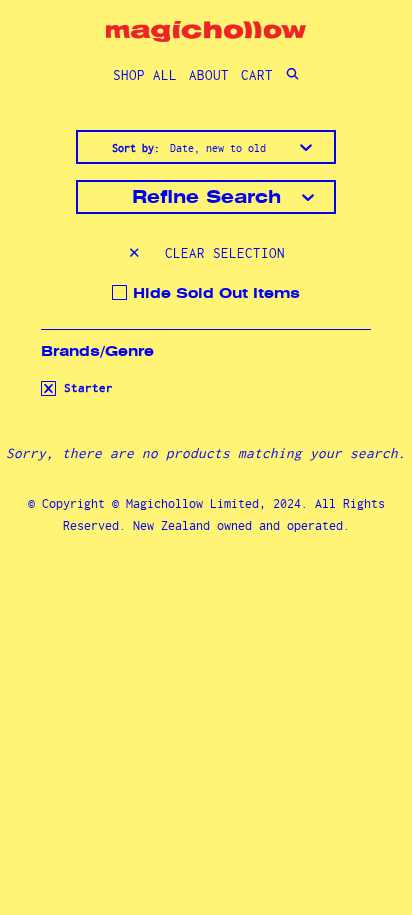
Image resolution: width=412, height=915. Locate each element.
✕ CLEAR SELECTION (206, 253)
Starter (85, 388)
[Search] (292, 75)
